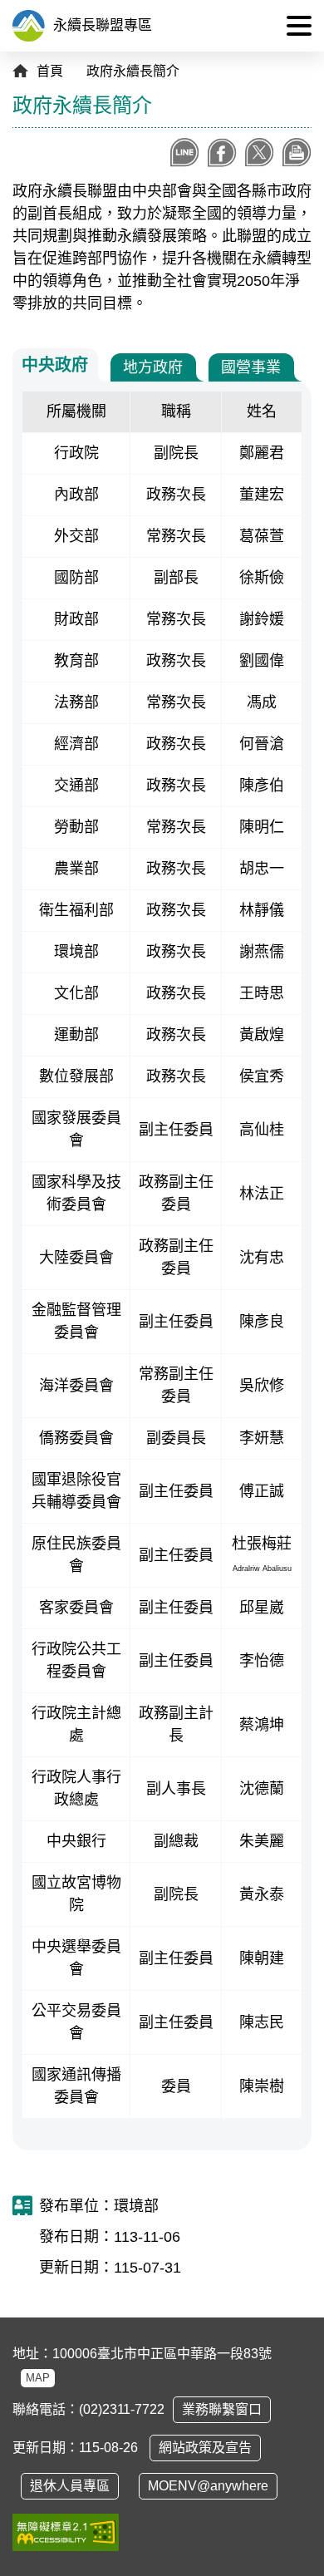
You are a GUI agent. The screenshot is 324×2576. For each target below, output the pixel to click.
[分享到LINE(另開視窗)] (185, 153)
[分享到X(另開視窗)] (260, 153)
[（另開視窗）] (66, 2532)
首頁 (50, 71)
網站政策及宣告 (205, 2448)
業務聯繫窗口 (222, 2409)
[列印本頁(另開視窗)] (297, 153)
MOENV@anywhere (208, 2486)
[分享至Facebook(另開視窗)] (222, 153)
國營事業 (251, 367)
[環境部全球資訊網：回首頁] (29, 26)
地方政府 (153, 367)
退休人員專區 (70, 2486)
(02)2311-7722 (122, 2409)
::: (248, 25)
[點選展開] (299, 26)
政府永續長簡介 (133, 71)
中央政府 (55, 365)
